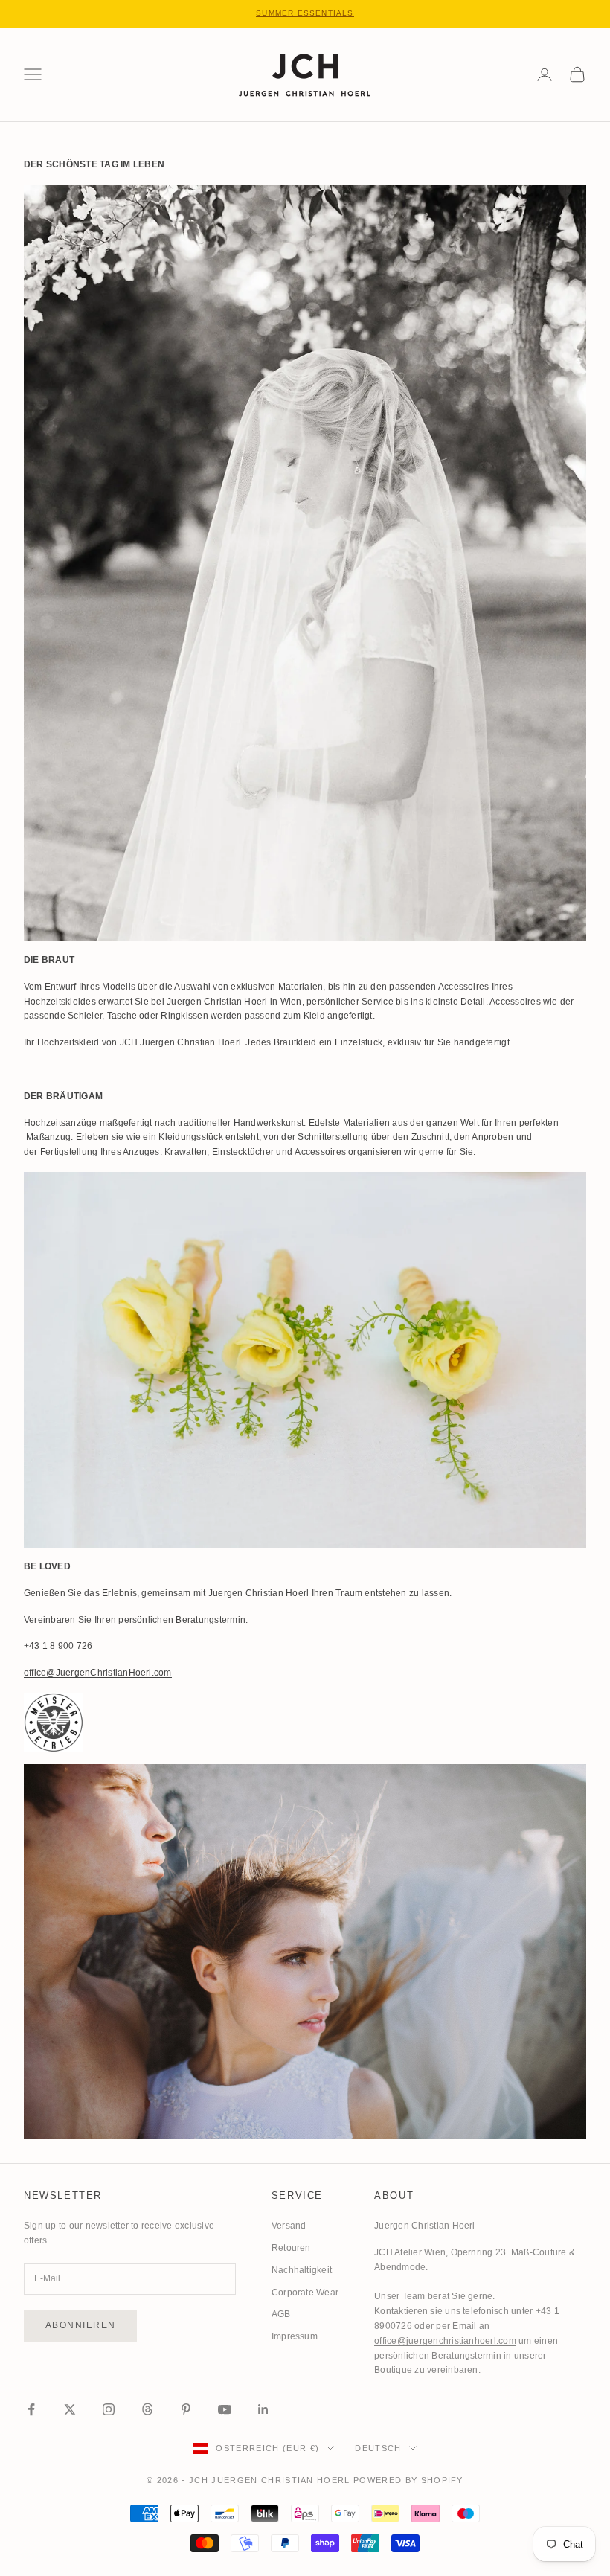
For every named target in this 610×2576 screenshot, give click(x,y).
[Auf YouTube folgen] (225, 2409)
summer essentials (305, 13)
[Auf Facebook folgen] (31, 2409)
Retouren (291, 2248)
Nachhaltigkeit (302, 2270)
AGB (281, 2314)
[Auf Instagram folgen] (109, 2409)
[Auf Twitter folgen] (70, 2409)
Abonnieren (80, 2325)
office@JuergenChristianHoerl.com (98, 1673)
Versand (289, 2226)
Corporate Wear (305, 2293)
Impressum (295, 2336)
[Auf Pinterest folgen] (186, 2409)
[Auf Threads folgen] (147, 2409)
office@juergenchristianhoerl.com (445, 2341)
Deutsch (378, 2448)
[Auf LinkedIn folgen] (263, 2409)
